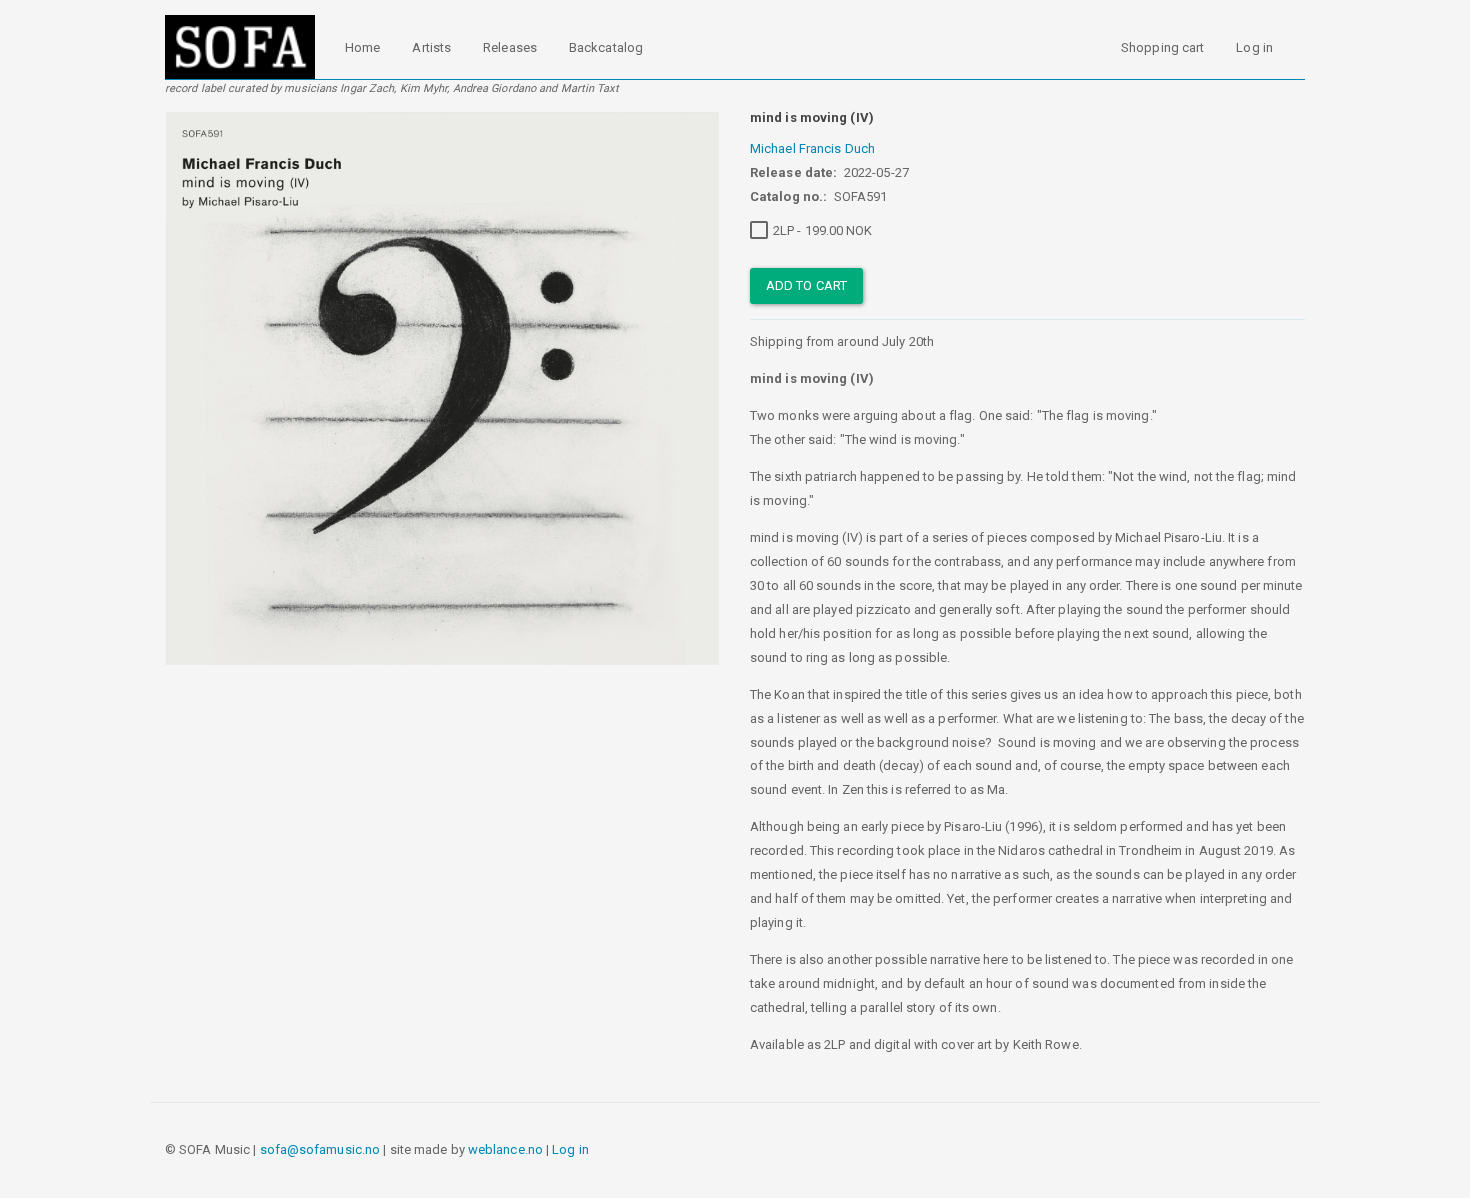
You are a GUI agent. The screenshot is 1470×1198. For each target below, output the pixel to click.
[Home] (247, 47)
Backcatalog (606, 47)
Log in (1254, 47)
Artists (431, 47)
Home (362, 47)
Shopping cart (1162, 47)
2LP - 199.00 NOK (823, 230)
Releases (510, 47)
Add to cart (806, 285)
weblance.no (505, 1149)
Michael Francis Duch (812, 148)
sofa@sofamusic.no (320, 1149)
